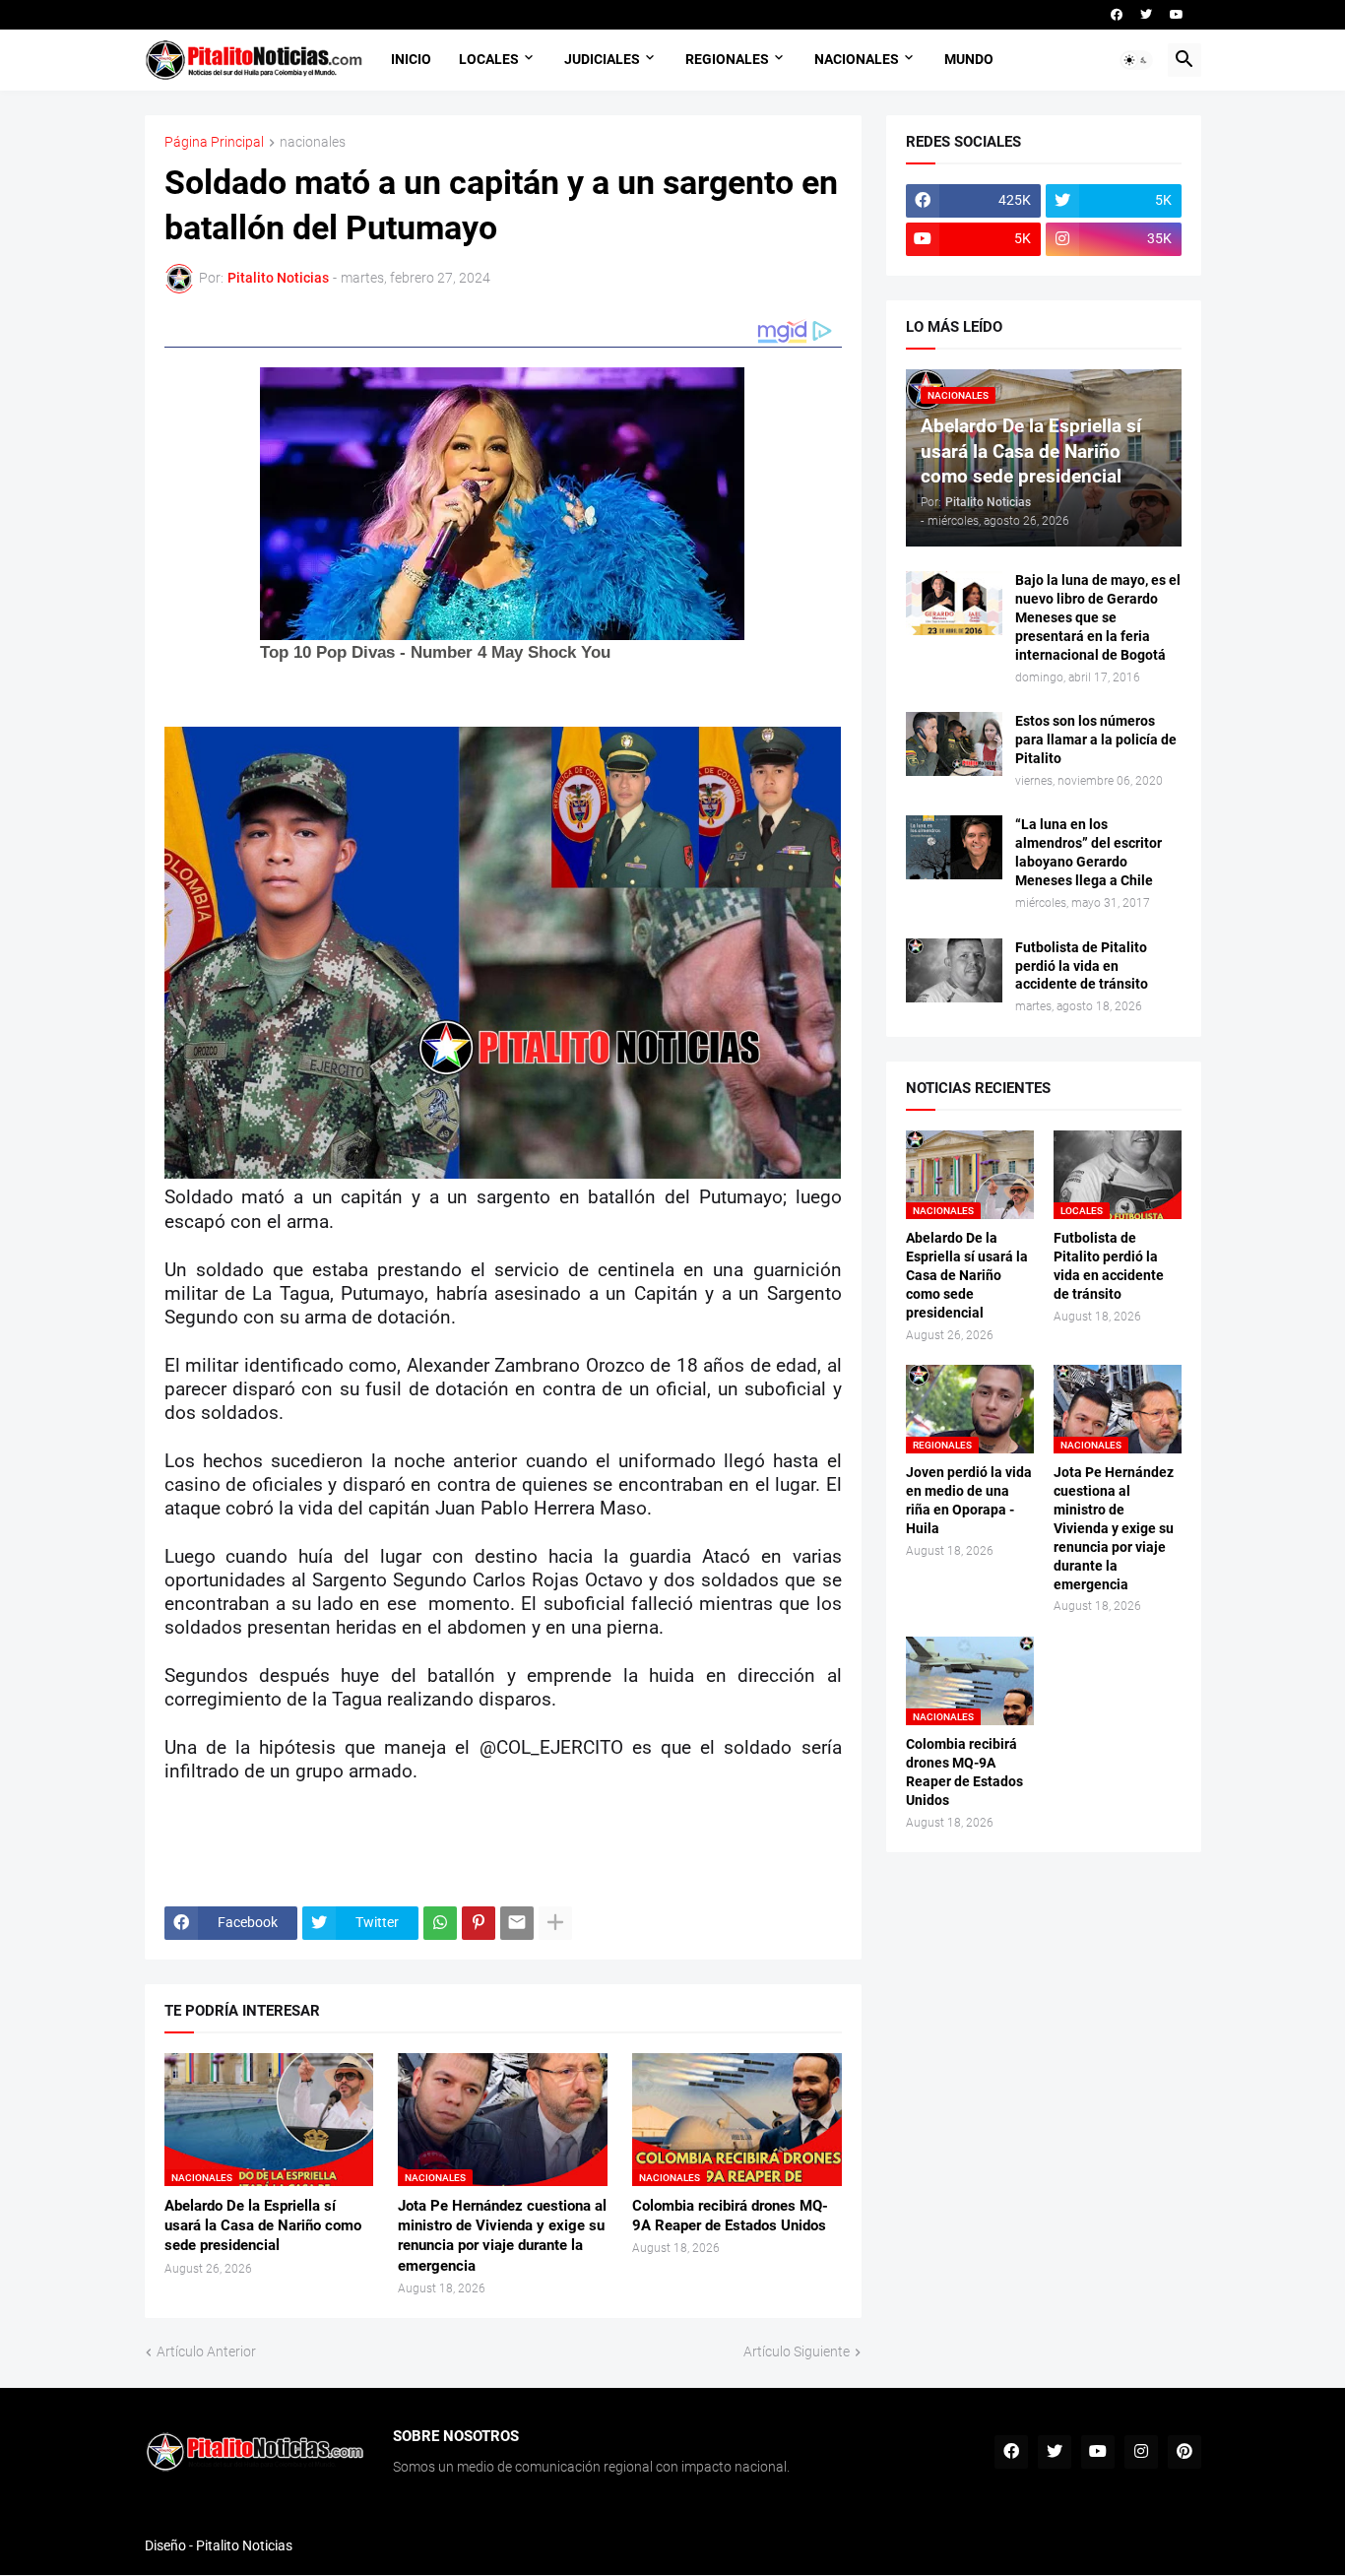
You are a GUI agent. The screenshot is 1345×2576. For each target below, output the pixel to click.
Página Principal (214, 142)
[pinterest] (1185, 2452)
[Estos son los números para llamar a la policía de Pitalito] (954, 744)
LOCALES (489, 59)
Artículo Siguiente (797, 2351)
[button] (1136, 60)
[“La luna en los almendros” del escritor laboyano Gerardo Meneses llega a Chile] (954, 847)
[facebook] (1117, 15)
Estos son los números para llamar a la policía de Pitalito (1096, 740)
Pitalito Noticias (244, 2545)
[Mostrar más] (555, 1923)
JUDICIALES (602, 59)
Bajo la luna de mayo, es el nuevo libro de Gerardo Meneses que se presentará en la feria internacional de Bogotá (1098, 617)
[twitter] (1146, 15)
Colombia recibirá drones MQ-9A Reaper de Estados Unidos (730, 2216)
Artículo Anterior (206, 2351)
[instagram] (1141, 2452)
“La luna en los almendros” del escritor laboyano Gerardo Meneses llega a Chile (1089, 852)
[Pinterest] (479, 1923)
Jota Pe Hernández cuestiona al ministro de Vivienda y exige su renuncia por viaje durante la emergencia (502, 2236)
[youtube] (1177, 15)
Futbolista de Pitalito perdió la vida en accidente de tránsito (1082, 966)
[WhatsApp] (440, 1923)
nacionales (313, 142)
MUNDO (969, 59)
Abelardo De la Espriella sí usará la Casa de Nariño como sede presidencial (263, 2226)
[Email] (517, 1923)
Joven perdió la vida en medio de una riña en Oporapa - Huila (969, 1500)
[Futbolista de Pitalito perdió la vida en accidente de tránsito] (954, 970)
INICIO (411, 59)
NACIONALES (857, 59)
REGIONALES (727, 59)
